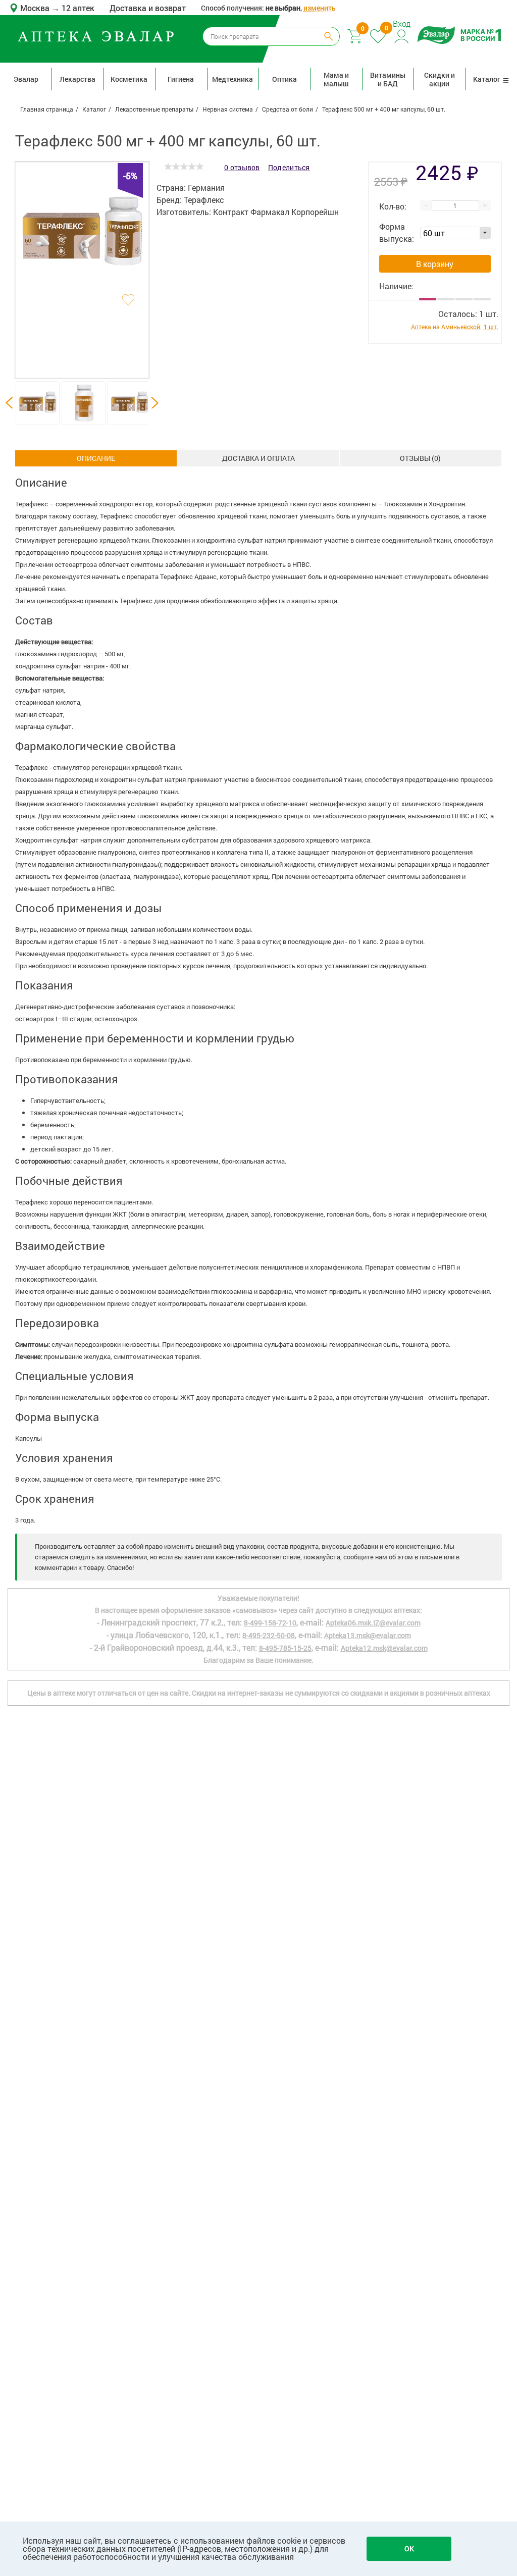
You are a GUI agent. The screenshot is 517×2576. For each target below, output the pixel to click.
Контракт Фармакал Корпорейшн (276, 212)
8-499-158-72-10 (270, 1623)
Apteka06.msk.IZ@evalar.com (373, 1623)
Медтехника (232, 79)
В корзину (435, 264)
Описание (96, 458)
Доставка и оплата (258, 458)
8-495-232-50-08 (269, 1635)
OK (409, 2548)
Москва (36, 8)
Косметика (129, 79)
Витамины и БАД (388, 79)
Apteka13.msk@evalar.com (368, 1635)
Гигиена (181, 79)
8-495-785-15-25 (285, 1648)
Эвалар (26, 79)
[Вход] (402, 35)
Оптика (285, 79)
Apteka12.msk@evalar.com (384, 1648)
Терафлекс (204, 200)
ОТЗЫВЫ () (420, 458)
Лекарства (77, 79)
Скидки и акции (440, 79)
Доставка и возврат (148, 8)
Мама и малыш (336, 79)
